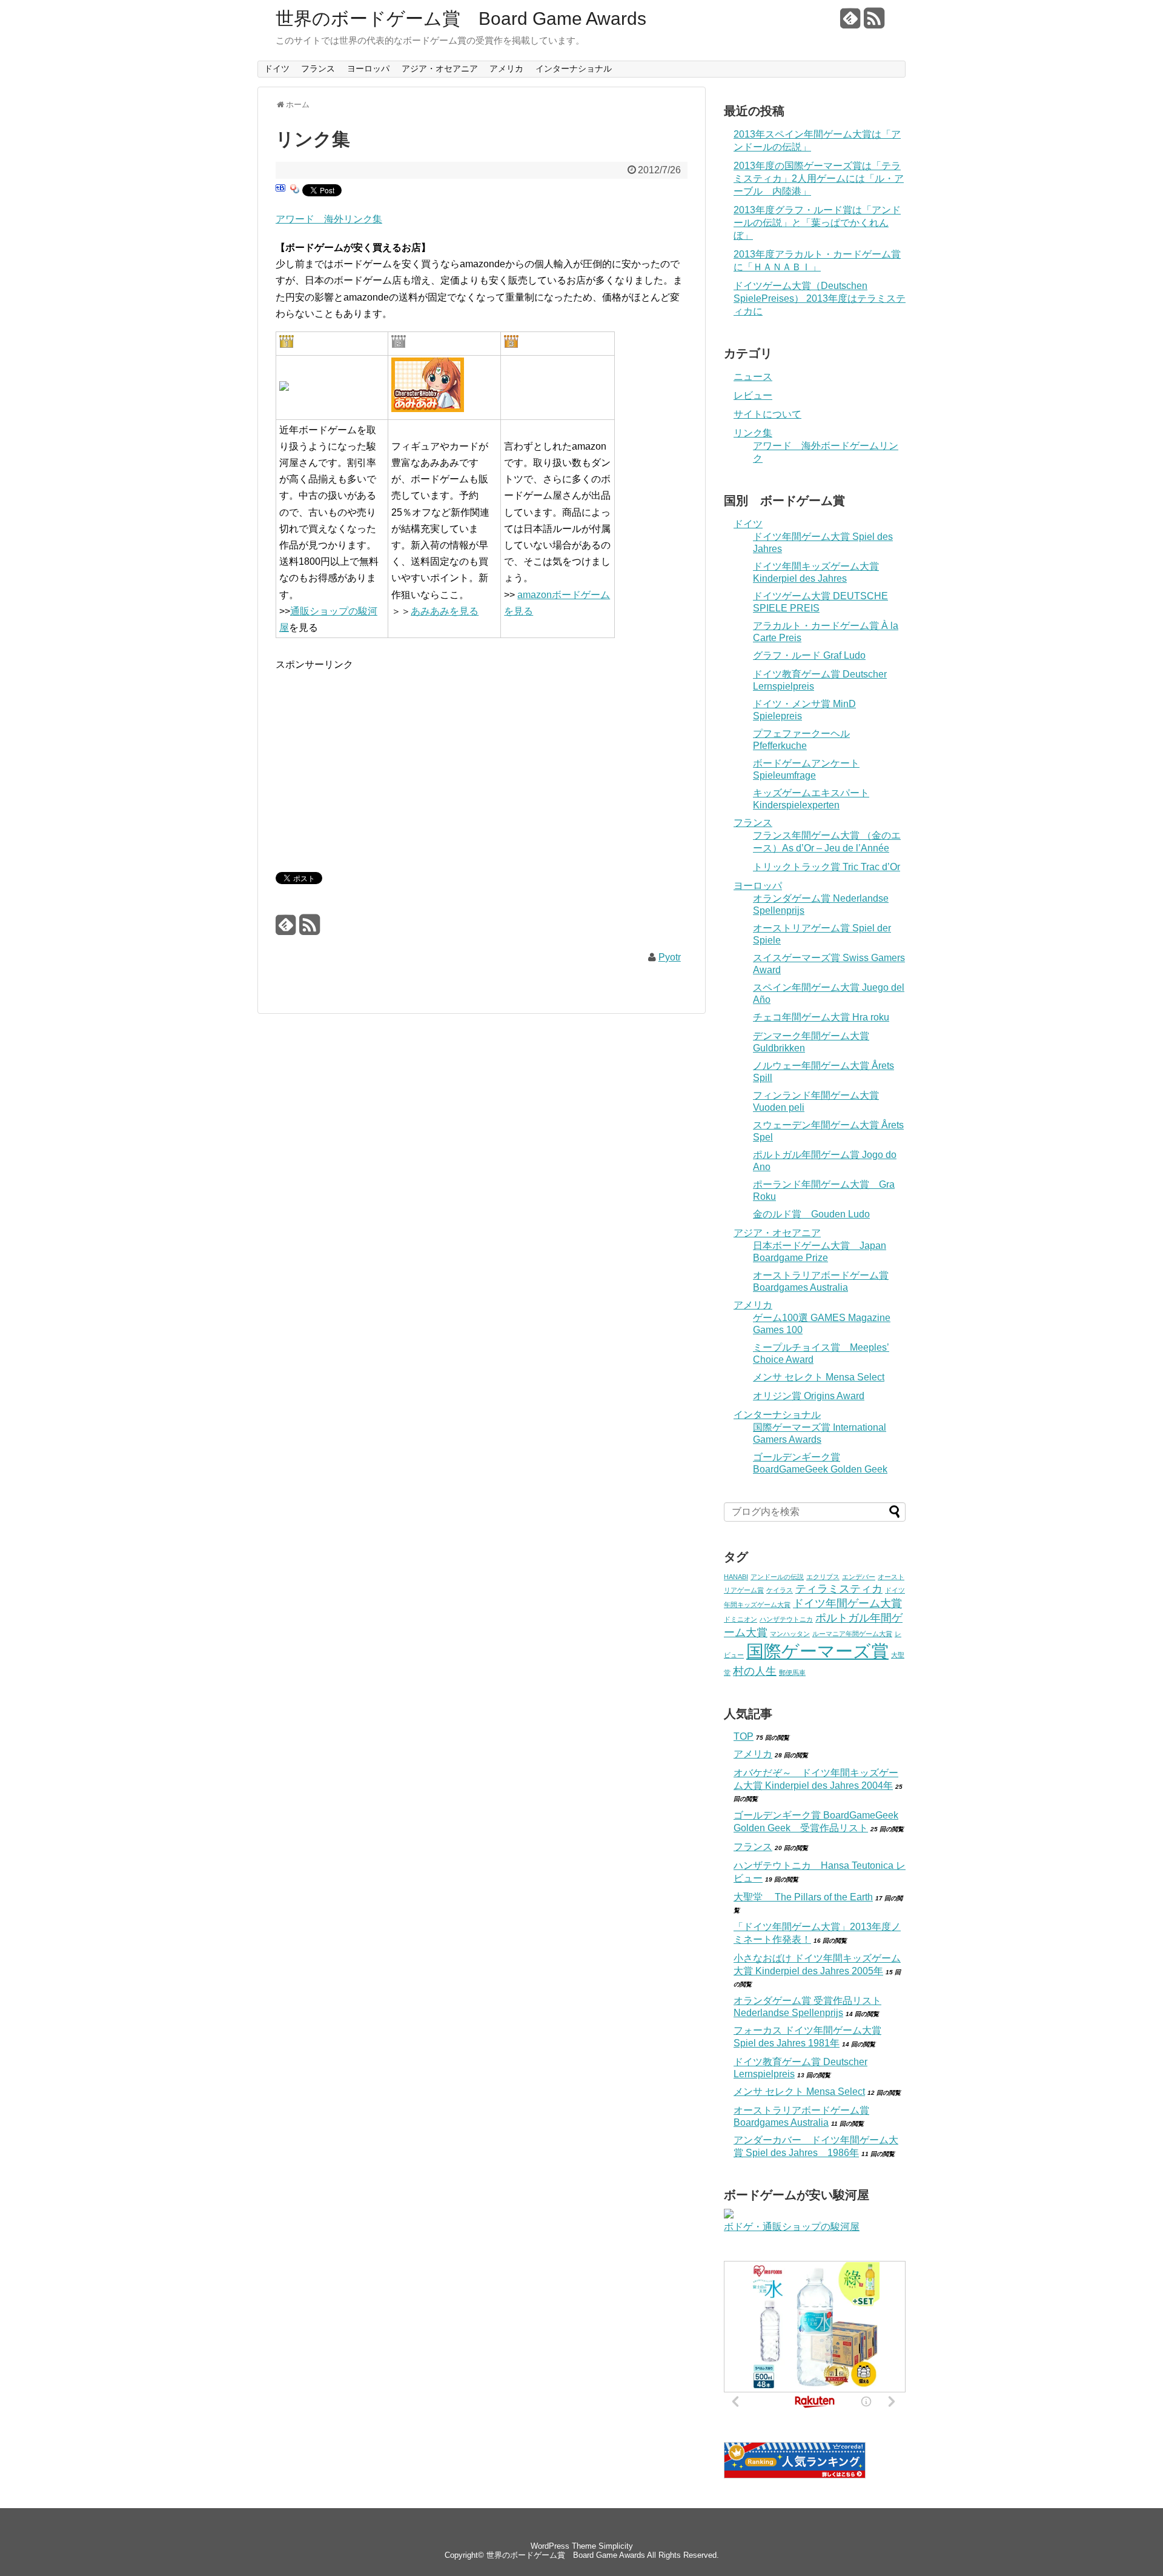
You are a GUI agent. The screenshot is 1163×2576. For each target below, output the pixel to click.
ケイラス (780, 1590)
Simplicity (616, 2546)
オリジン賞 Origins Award (809, 1396)
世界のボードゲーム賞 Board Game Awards (461, 19)
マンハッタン (790, 1634)
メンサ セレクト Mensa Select (819, 1377)
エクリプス (823, 1577)
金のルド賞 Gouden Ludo (811, 1214)
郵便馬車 (792, 1672)
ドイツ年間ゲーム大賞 (847, 1603)
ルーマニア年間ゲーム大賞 (852, 1634)
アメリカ (506, 68)
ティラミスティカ (839, 1589)
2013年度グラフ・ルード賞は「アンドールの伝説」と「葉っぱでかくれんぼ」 (817, 223)
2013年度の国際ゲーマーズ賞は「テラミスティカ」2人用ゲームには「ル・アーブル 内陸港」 (819, 178)
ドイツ (277, 68)
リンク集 (753, 433)
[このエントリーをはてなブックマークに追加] (280, 192)
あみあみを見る (445, 611)
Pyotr (670, 957)
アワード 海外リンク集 (329, 219)
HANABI (736, 1577)
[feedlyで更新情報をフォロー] (850, 23)
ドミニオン (741, 1619)
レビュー (753, 395)
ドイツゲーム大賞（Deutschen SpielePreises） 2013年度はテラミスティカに (820, 298)
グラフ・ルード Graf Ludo (809, 655)
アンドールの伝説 (777, 1577)
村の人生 (755, 1671)
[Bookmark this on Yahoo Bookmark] (295, 192)
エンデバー (859, 1577)
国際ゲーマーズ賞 (817, 1651)
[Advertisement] (377, 757)
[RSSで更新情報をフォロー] (874, 23)
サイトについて (767, 414)
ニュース (753, 377)
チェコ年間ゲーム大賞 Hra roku (821, 1017)
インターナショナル (574, 68)
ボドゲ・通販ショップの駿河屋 (792, 2227)
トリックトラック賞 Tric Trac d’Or (827, 867)
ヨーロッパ (368, 68)
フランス (318, 68)
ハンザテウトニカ (786, 1619)
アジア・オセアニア (440, 68)
